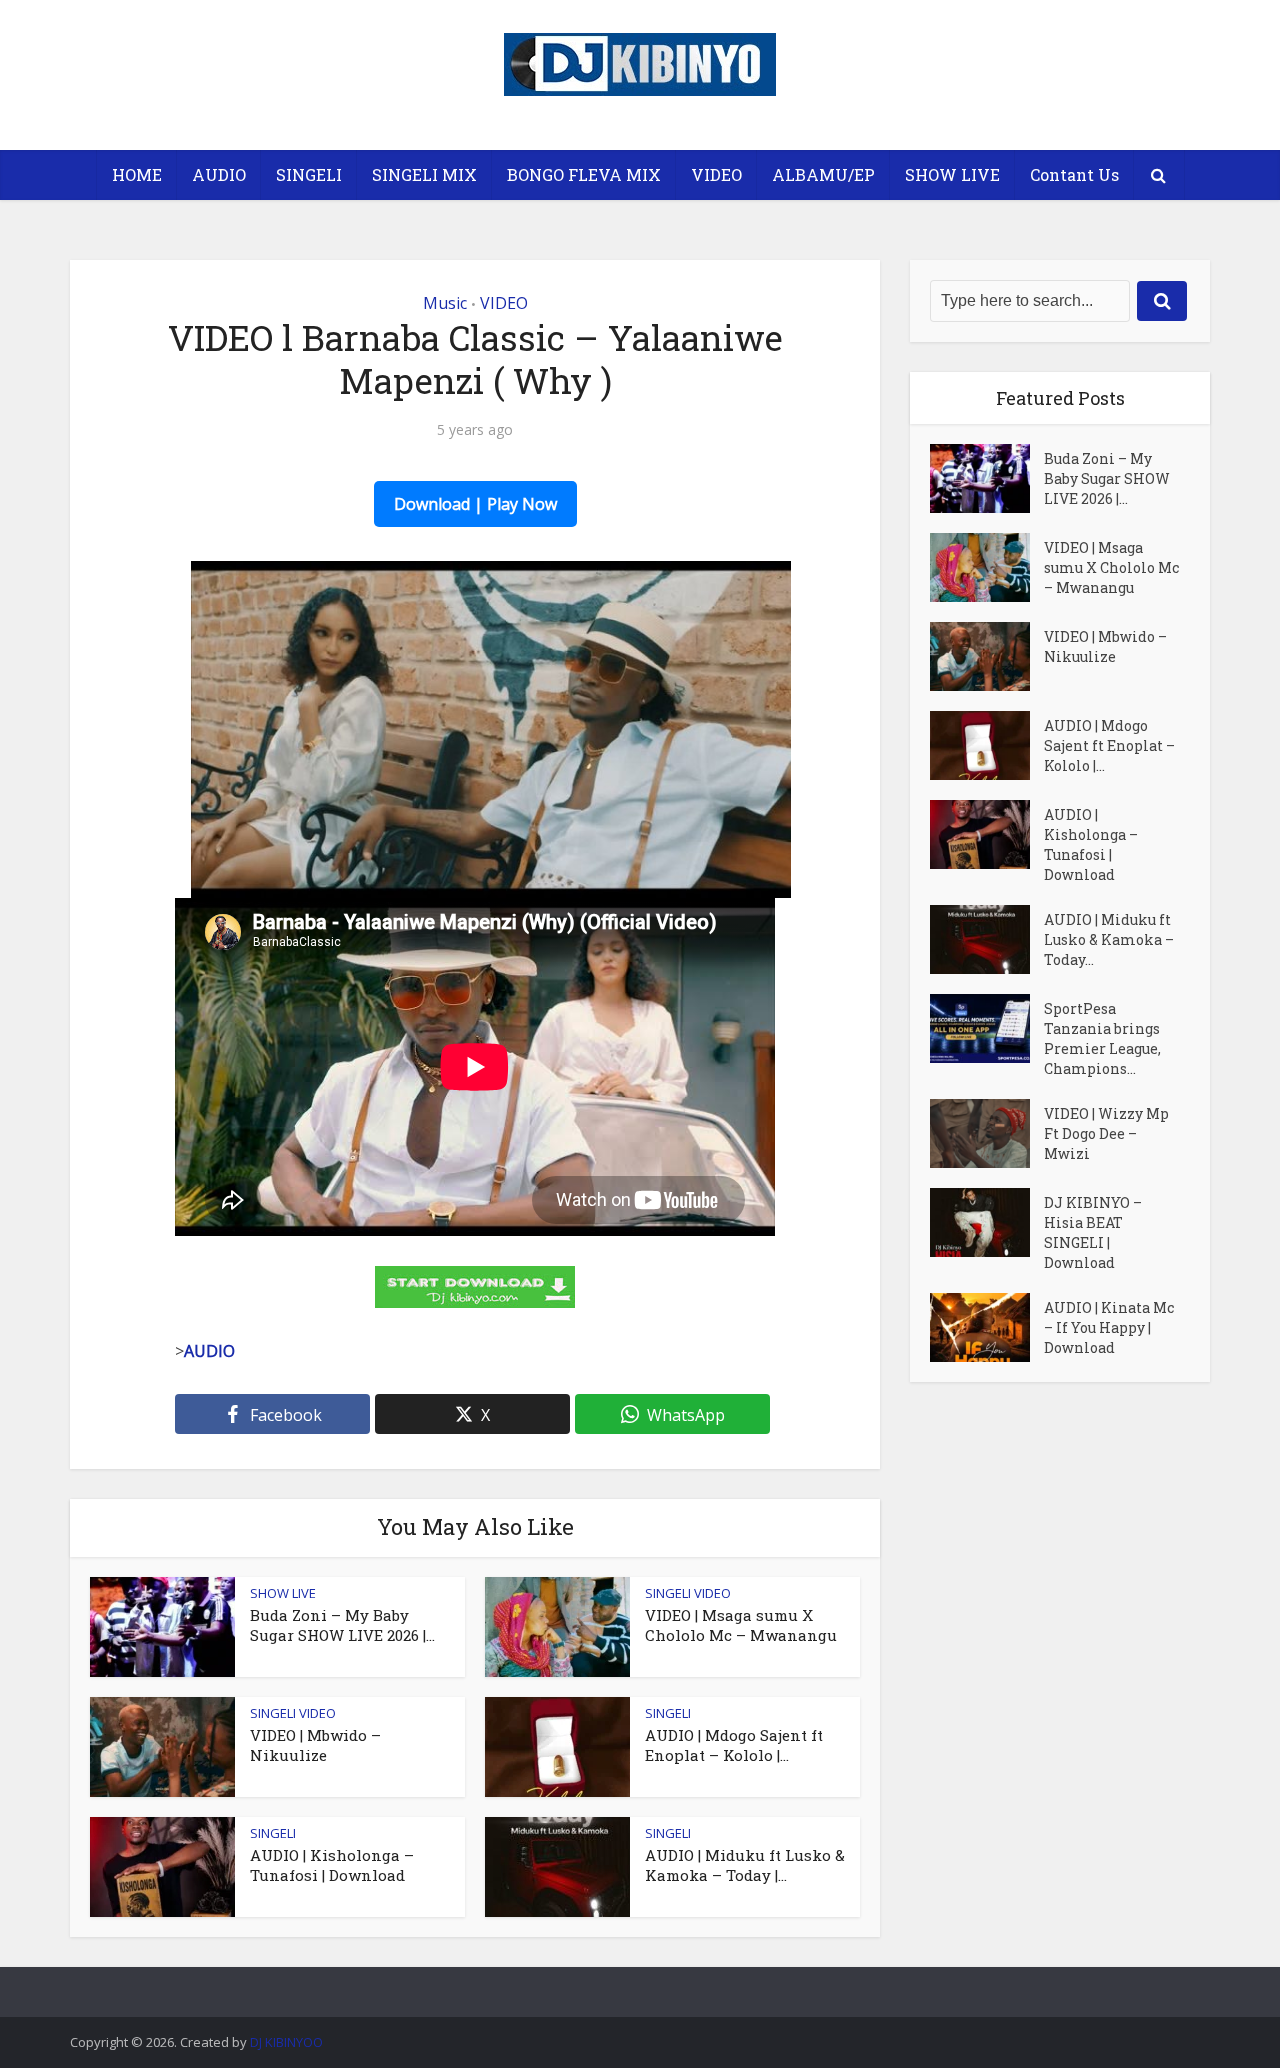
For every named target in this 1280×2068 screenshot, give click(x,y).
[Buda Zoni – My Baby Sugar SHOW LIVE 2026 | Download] (987, 478)
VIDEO (716, 174)
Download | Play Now (475, 504)
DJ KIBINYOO (286, 2042)
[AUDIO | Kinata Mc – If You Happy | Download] (987, 1327)
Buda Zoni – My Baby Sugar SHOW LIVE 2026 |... (342, 1625)
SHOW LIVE (952, 174)
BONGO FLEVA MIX (584, 174)
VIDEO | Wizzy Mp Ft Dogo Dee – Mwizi (1106, 1133)
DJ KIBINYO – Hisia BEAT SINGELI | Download (1093, 1232)
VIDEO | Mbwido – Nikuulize (315, 1745)
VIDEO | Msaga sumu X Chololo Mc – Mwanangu (741, 1625)
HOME (137, 174)
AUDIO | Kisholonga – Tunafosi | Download (332, 1865)
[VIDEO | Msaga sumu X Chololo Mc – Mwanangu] (987, 567)
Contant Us (1074, 174)
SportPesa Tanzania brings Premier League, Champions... (1102, 1038)
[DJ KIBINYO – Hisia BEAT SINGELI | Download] (987, 1222)
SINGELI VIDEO (688, 1593)
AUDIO (219, 174)
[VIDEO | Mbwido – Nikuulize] (987, 656)
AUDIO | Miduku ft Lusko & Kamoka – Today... (1109, 939)
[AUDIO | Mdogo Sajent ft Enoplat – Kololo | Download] (987, 745)
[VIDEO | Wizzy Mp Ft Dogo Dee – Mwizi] (987, 1133)
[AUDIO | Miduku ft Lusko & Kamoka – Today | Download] (987, 939)
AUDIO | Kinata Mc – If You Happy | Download (1109, 1327)
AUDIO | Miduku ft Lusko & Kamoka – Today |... (745, 1865)
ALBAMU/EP (823, 174)
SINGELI (309, 174)
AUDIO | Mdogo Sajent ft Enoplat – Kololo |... (734, 1745)
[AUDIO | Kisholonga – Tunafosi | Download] (987, 834)
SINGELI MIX (424, 174)
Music (445, 303)
